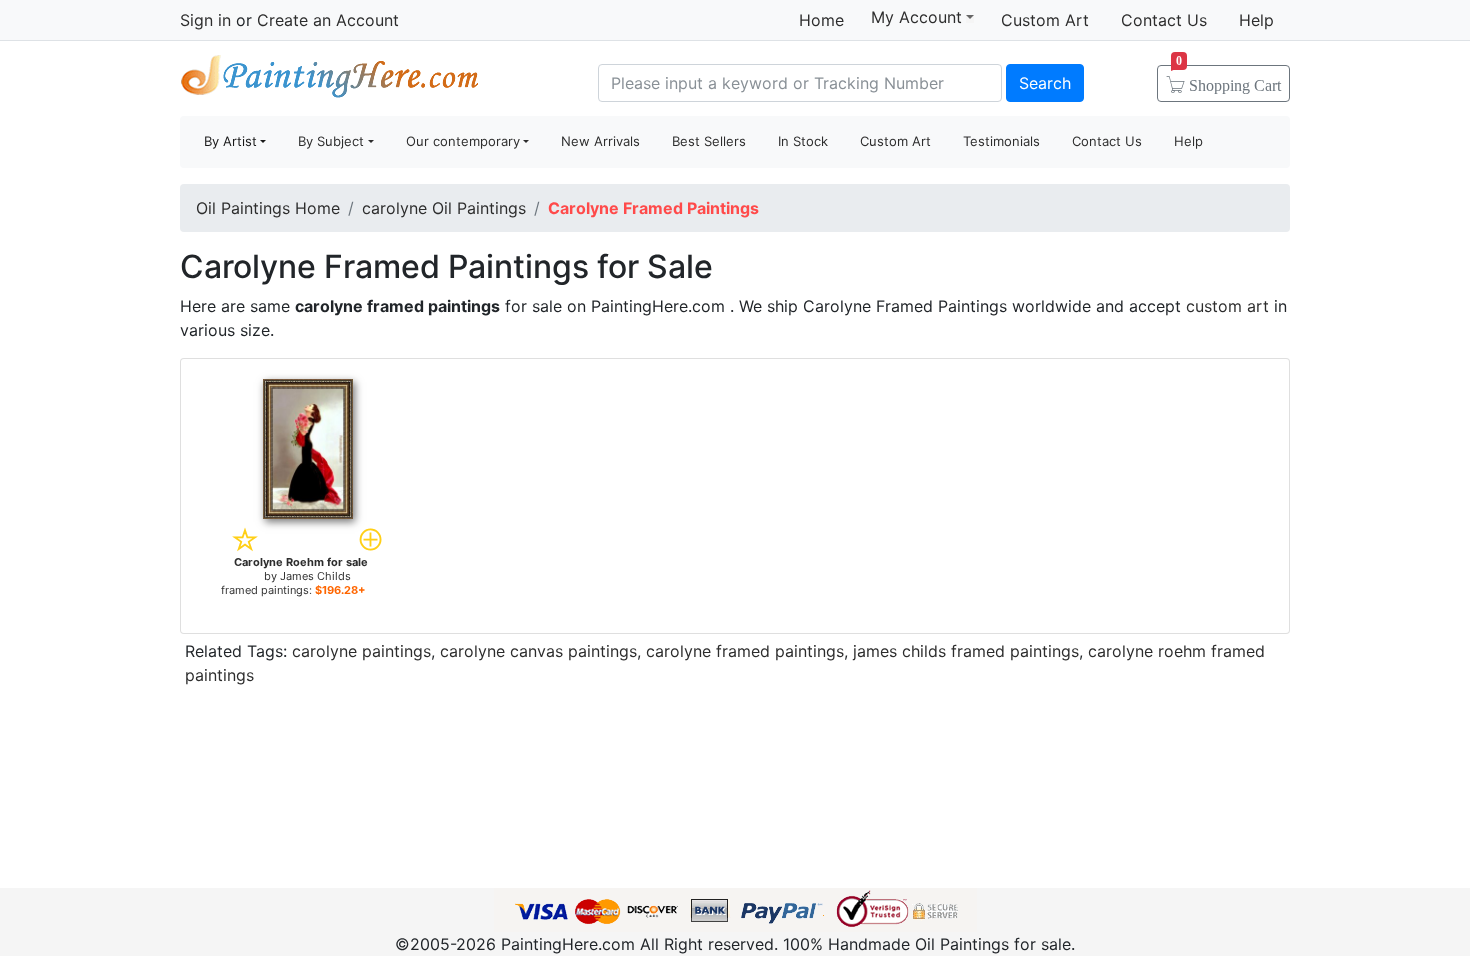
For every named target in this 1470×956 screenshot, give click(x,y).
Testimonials (1001, 141)
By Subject (331, 141)
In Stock (803, 141)
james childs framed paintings (966, 651)
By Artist (230, 141)
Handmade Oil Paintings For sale (330, 80)
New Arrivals (600, 141)
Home (821, 20)
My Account (916, 17)
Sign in (205, 20)
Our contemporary (463, 141)
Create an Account (328, 20)
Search (1045, 83)
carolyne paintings (361, 651)
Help (1256, 20)
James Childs (315, 576)
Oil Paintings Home (268, 208)
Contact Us (1164, 20)
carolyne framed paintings (745, 651)
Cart (1228, 79)
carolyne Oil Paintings (444, 208)
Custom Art (1045, 20)
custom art (1227, 306)
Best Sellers (709, 141)
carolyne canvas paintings (538, 651)
